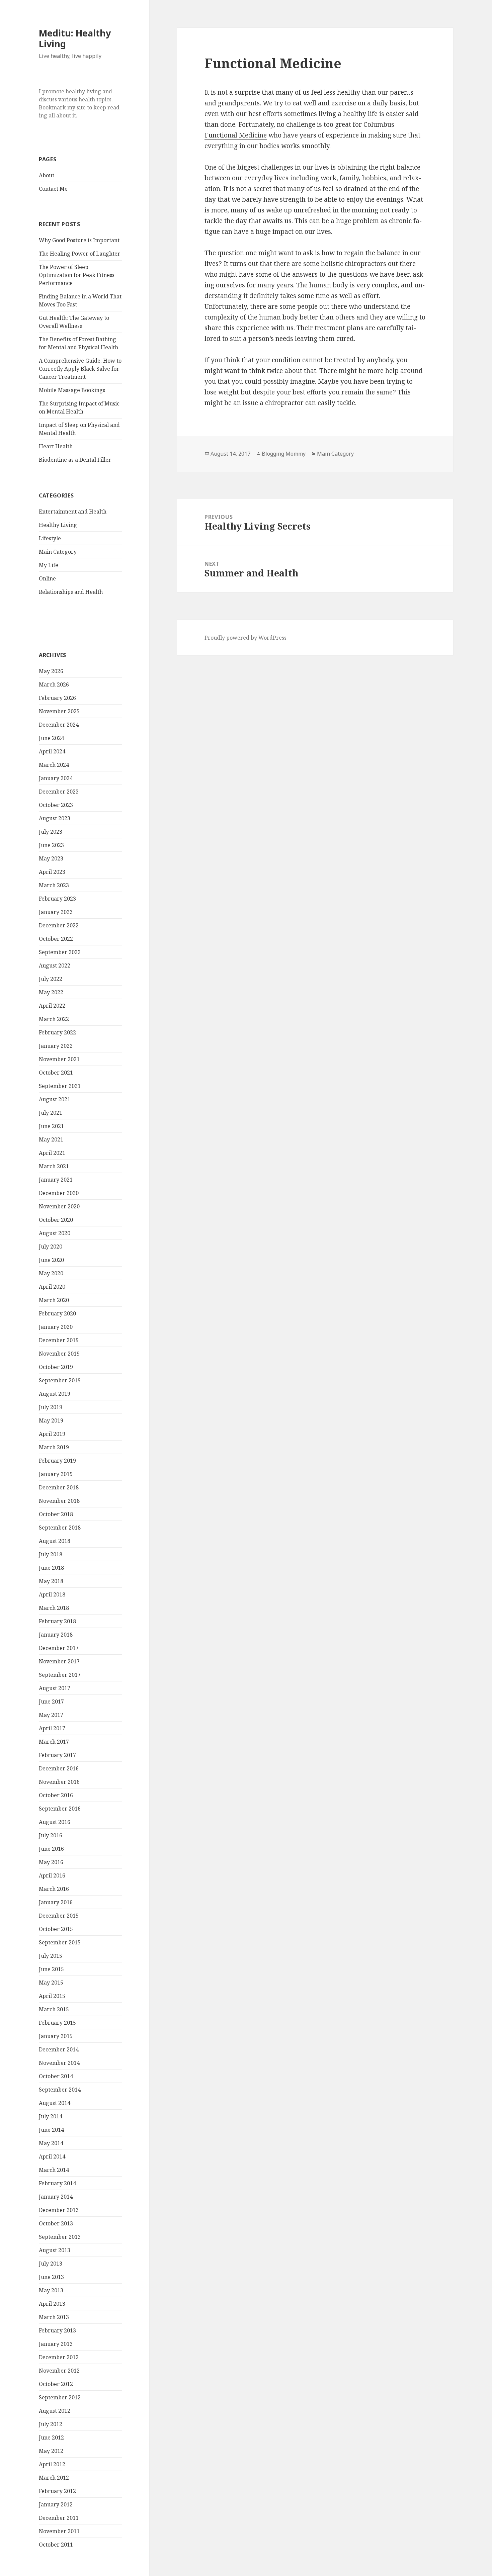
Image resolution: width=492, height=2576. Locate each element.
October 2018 (56, 1514)
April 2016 (52, 1875)
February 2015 (57, 2023)
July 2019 (51, 1407)
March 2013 (54, 2317)
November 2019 (59, 1354)
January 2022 (56, 1046)
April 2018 (52, 1594)
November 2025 (59, 711)
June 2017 (51, 1701)
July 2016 (51, 1835)
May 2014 (51, 2143)
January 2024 (56, 778)
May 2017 (51, 1715)
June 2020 (51, 1260)
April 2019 (52, 1434)
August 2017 (55, 1688)
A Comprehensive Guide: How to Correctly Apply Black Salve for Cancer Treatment (80, 369)
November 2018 (59, 1501)
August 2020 (55, 1233)
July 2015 (51, 1956)
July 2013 (51, 2264)
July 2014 (51, 2116)
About (47, 175)
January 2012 (56, 2504)
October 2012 (56, 2384)
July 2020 (51, 1247)
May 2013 (51, 2290)
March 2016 (54, 1889)
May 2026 (51, 671)
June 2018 (51, 1568)
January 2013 (56, 2344)
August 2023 (55, 818)
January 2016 (56, 1902)
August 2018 (55, 1541)
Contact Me (53, 189)
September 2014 (60, 2090)
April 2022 (52, 1006)
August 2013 (55, 2250)
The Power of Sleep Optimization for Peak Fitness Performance (77, 275)
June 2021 (51, 1126)
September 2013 (60, 2237)
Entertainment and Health (73, 512)
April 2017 (52, 1728)
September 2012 (60, 2397)
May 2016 (51, 1862)
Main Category (58, 552)
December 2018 (59, 1487)
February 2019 (57, 1461)
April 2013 (52, 2304)
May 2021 (51, 1139)
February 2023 (57, 899)
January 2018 (56, 1635)
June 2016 (51, 1849)
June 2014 (51, 2130)
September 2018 (60, 1528)
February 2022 (57, 1032)
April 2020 (52, 1287)
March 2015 (54, 2009)
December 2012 (59, 2357)
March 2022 (54, 1019)
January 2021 (56, 1180)
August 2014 (55, 2103)
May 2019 (51, 1420)
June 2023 (51, 845)
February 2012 (57, 2491)
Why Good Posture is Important (79, 240)
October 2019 (56, 1367)
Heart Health (56, 446)
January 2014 (56, 2197)
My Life (49, 565)
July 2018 (51, 1554)
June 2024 (51, 738)
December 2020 (59, 1193)
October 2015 (56, 1929)
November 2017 (59, 1661)
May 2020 (51, 1273)
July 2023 (51, 832)
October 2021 (56, 1073)
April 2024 (52, 751)
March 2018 (54, 1608)
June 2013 (51, 2277)
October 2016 (56, 1795)
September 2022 (60, 952)
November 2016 (59, 1782)
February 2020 (57, 1313)
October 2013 (56, 2223)
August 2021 (55, 1099)
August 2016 (55, 1822)
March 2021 (54, 1166)
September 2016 (60, 1809)
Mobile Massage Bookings (72, 390)
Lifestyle (50, 538)
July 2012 (51, 2424)
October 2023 (56, 805)
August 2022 (55, 965)
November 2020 (59, 1206)
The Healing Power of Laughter (79, 254)
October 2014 (56, 2076)
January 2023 (56, 912)
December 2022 (59, 925)
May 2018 (51, 1581)
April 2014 (52, 2156)
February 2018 (57, 1621)
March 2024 (54, 765)
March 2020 (54, 1300)
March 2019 (54, 1447)
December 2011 (59, 2518)
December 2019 (59, 1340)
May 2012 (51, 2451)
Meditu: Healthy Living (75, 38)
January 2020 (56, 1327)
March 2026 (54, 684)
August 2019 (55, 1394)
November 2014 (59, 2063)
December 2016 (59, 1768)
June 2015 (51, 1969)
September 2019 (60, 1380)
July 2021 (51, 1113)
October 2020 (56, 1220)
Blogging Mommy (284, 454)
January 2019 (56, 1474)
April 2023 (52, 872)
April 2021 (52, 1153)
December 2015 (59, 1916)
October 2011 (56, 2545)
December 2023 (59, 792)
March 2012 (54, 2478)
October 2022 (56, 939)
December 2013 (59, 2210)
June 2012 (51, 2437)
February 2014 (57, 2183)
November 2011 (59, 2531)
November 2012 (59, 2371)
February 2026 (57, 698)
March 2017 (54, 1742)
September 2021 (60, 1086)
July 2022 (51, 979)
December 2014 (59, 2049)
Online (47, 578)
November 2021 (59, 1059)
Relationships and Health (71, 592)
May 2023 (51, 858)
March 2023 (54, 885)
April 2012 (52, 2464)
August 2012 (55, 2411)
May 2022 (51, 992)
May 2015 (51, 1983)
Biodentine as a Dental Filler (75, 460)
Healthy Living (58, 525)
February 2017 (57, 1755)
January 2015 (56, 2036)
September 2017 (60, 1675)
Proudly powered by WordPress (245, 638)
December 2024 (59, 725)
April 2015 (52, 1996)
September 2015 (60, 1942)
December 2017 (59, 1648)
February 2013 (57, 2330)
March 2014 (54, 2170)
